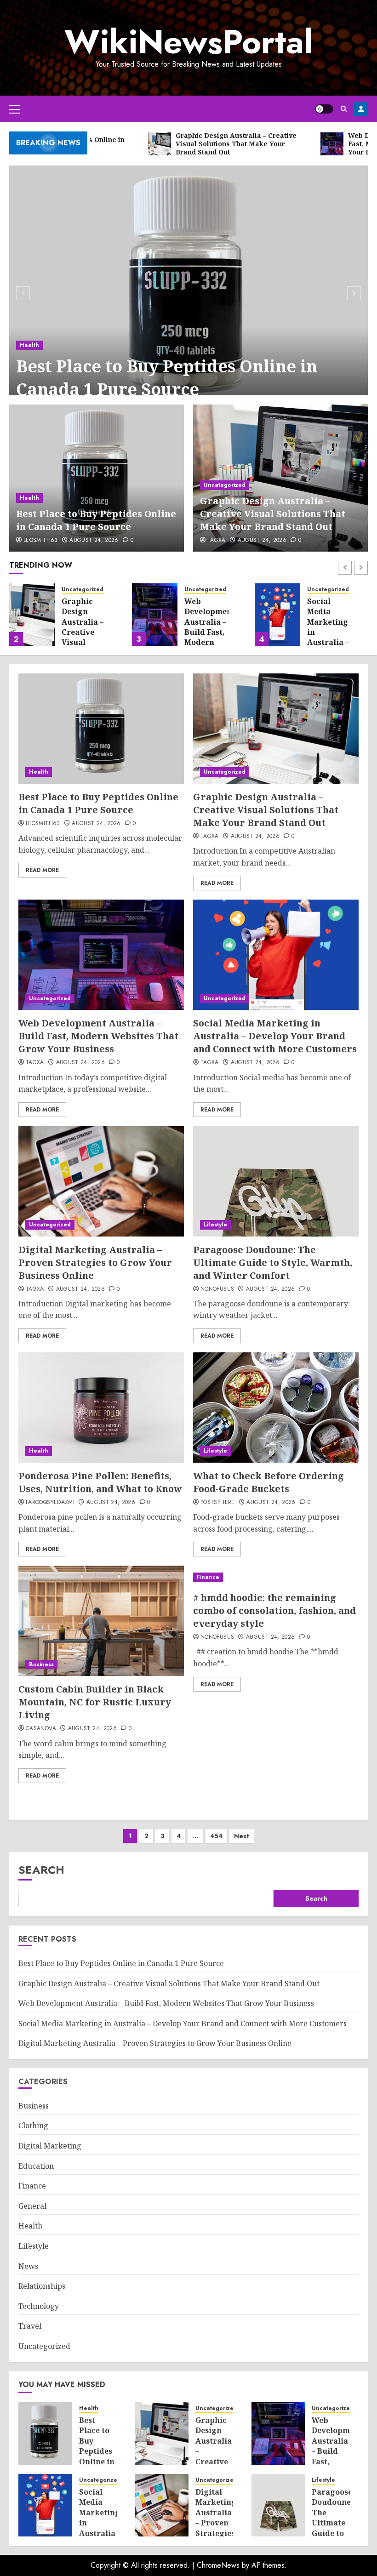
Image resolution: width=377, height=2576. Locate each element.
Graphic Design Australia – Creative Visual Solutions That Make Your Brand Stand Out (273, 514)
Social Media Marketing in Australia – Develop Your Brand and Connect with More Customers (275, 1036)
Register (361, 109)
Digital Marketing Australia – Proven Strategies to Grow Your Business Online (95, 1262)
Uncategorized (225, 485)
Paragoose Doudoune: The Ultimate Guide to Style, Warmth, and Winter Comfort (273, 1262)
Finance (208, 1577)
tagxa (217, 541)
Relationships (42, 2286)
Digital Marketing (50, 2146)
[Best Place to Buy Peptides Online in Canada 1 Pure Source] (188, 292)
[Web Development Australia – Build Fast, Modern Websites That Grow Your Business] (155, 615)
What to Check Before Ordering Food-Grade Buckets (268, 1482)
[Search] (344, 109)
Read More (42, 870)
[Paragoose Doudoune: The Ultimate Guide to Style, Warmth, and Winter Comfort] (276, 1181)
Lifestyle (215, 1225)
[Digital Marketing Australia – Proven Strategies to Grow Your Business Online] (101, 1181)
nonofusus (217, 1289)
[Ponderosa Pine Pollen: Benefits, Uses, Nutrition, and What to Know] (101, 1408)
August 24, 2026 (94, 541)
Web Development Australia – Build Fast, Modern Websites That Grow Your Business (210, 642)
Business (41, 1664)
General (32, 2206)
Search (41, 1870)
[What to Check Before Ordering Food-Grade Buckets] (276, 1408)
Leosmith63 (41, 541)
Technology (39, 2306)
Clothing (33, 2126)
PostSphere (218, 1503)
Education (36, 2166)
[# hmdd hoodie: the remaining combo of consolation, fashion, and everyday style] (276, 1577)
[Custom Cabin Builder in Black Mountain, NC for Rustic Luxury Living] (101, 1621)
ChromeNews (218, 2565)
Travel (30, 2326)
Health (29, 345)
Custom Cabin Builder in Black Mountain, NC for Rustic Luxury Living (95, 1702)
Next (242, 1836)
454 (216, 1836)
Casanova (41, 1729)
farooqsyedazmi (50, 1503)
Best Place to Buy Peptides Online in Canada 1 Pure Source (167, 378)
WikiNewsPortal (188, 42)
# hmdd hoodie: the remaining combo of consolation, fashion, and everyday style (274, 1610)
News (28, 2266)
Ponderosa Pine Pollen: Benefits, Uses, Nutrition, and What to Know (100, 1482)
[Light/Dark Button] (324, 109)
